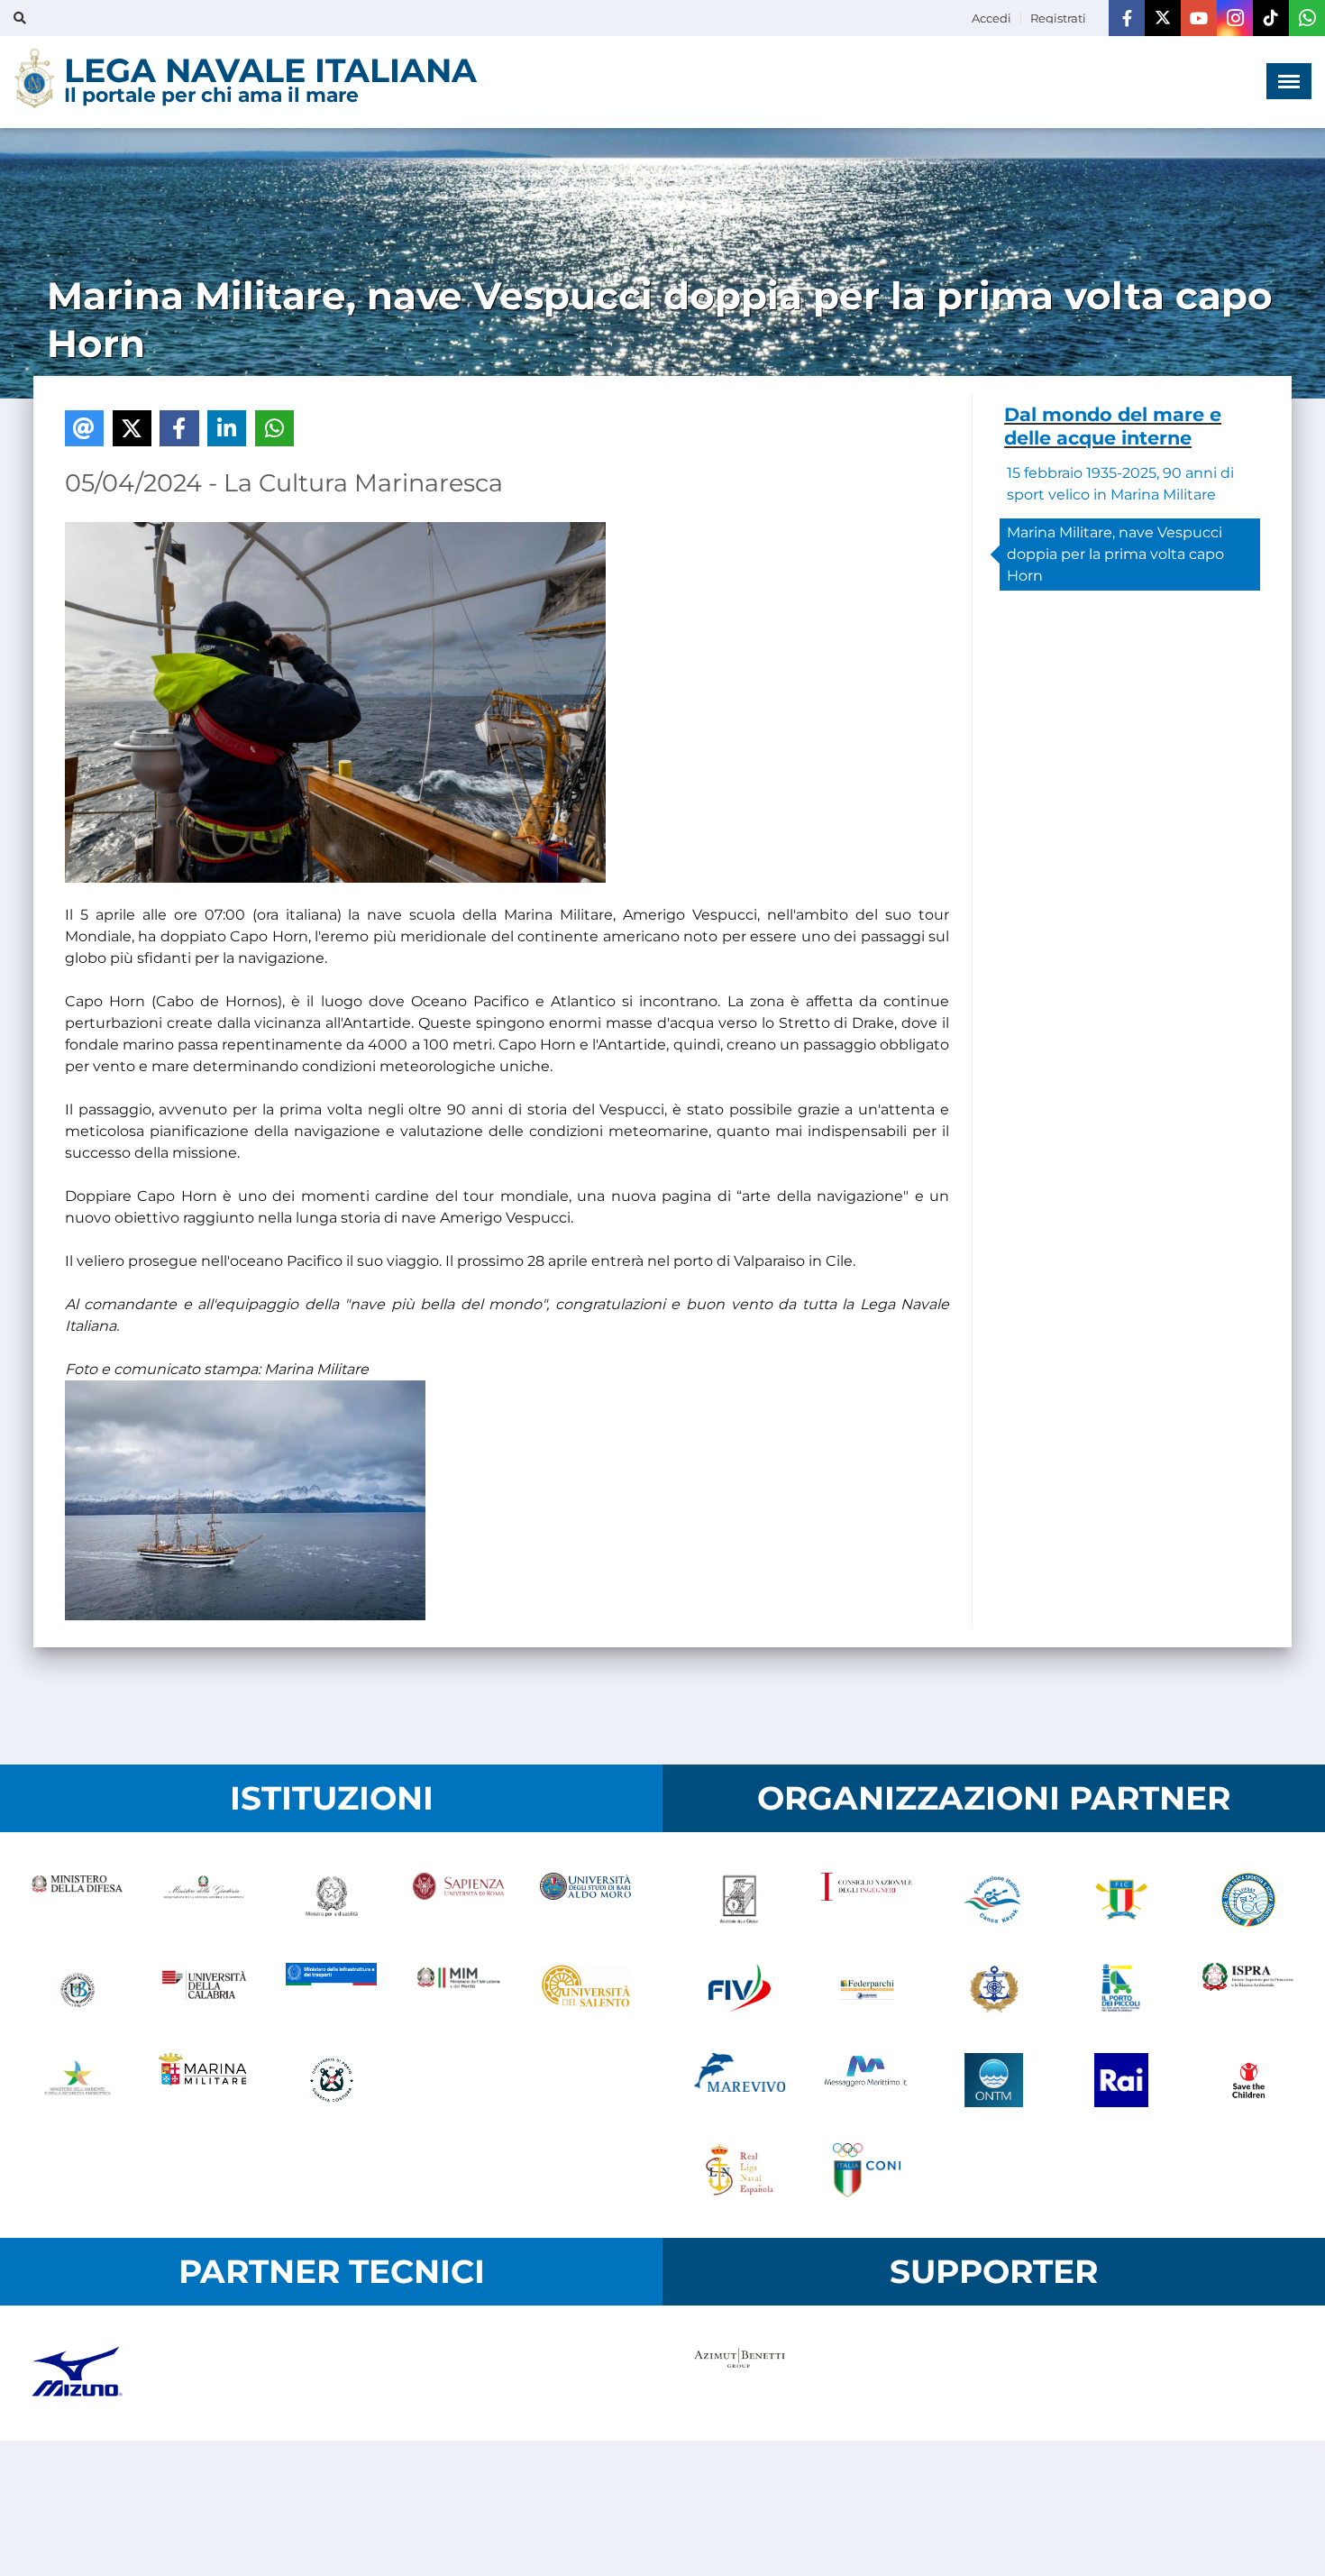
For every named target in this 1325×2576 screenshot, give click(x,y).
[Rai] (1121, 2080)
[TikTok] (1271, 18)
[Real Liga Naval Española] (740, 2170)
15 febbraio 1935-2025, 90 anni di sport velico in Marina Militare (1120, 484)
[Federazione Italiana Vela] (740, 1990)
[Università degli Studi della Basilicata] (77, 1990)
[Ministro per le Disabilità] (331, 1900)
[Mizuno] (77, 2373)
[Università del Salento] (585, 1990)
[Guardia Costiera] (331, 2080)
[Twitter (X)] (1163, 18)
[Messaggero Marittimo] (867, 2080)
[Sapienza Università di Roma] (458, 1900)
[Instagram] (1235, 18)
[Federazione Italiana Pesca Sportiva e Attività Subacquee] (1248, 1900)
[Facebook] (1127, 18)
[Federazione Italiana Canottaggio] (1121, 1900)
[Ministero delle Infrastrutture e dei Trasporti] (331, 1990)
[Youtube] (1199, 18)
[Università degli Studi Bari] (585, 1900)
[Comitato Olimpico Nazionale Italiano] (867, 2170)
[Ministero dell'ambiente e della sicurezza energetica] (77, 2080)
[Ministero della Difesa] (77, 1900)
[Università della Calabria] (204, 1990)
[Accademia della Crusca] (740, 1900)
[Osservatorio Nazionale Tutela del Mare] (994, 2080)
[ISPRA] (1248, 1990)
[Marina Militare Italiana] (204, 2080)
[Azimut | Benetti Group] (740, 2373)
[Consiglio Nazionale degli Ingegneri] (867, 1900)
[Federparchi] (867, 1990)
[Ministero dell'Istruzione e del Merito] (458, 1990)
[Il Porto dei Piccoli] (1121, 1990)
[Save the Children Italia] (1248, 2080)
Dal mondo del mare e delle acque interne (1113, 426)
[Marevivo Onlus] (740, 2080)
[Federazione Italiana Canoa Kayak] (994, 1900)
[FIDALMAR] (994, 1990)
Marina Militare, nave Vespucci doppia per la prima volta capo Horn (1115, 554)
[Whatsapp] (1307, 18)
